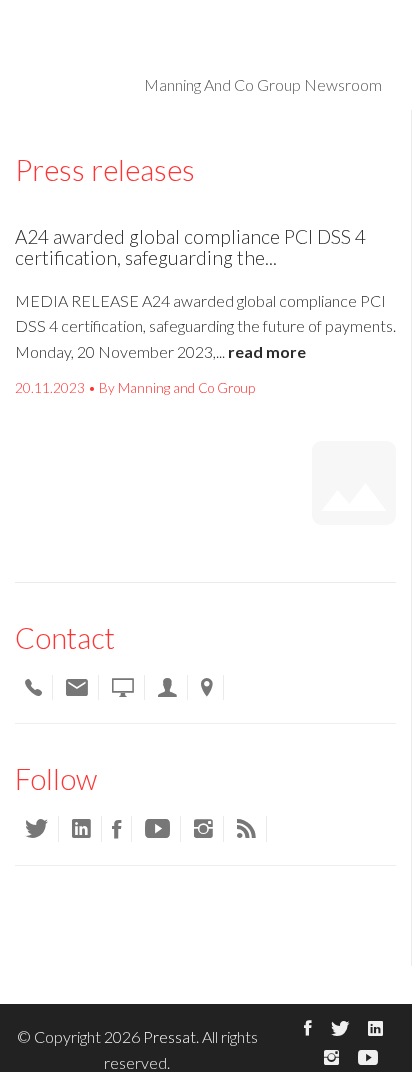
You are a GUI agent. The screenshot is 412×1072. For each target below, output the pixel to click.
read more (267, 351)
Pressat (169, 1036)
